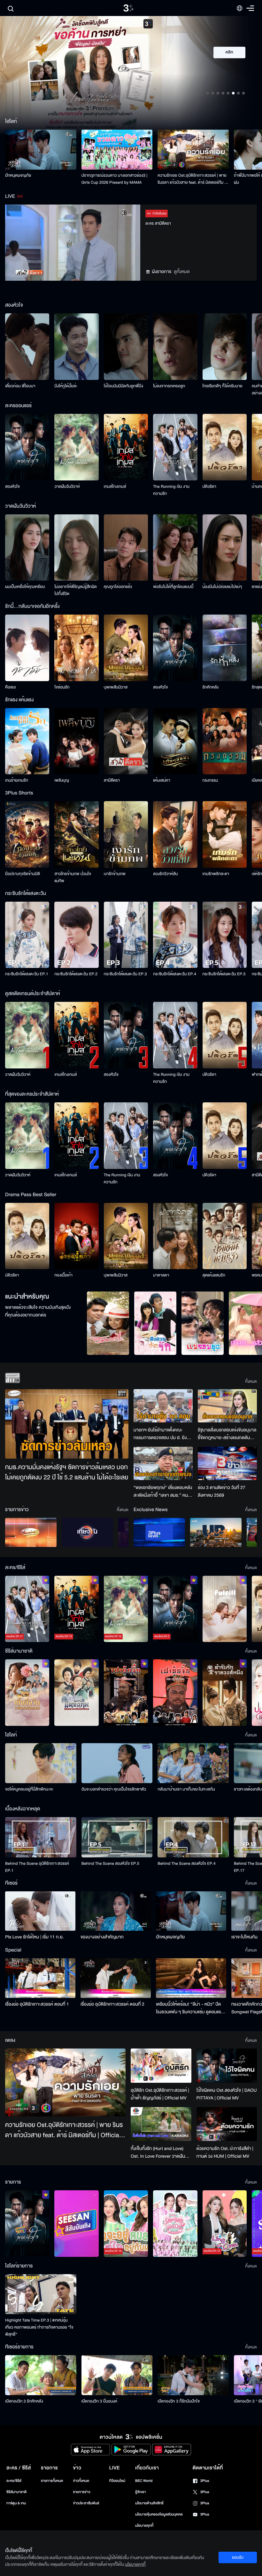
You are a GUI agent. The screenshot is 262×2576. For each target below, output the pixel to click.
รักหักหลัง (211, 687)
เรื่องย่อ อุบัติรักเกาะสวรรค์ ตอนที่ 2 (112, 2004)
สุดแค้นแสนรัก (214, 1275)
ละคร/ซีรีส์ (14, 2481)
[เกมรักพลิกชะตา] (225, 834)
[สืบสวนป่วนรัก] (155, 1323)
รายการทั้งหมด (52, 2481)
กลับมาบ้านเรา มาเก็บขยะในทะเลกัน (186, 1789)
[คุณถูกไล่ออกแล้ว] (126, 548)
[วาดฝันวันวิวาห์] (76, 447)
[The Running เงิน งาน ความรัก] (175, 447)
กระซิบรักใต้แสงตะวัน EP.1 (27, 974)
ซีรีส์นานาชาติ (16, 2492)
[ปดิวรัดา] (225, 447)
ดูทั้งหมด (182, 272)
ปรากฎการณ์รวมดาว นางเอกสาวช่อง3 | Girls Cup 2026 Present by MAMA (115, 179)
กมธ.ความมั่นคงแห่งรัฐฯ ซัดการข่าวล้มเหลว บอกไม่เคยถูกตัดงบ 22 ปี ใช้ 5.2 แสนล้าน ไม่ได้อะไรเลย (67, 1473)
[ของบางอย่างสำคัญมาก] (116, 1911)
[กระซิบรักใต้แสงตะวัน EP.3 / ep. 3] (126, 935)
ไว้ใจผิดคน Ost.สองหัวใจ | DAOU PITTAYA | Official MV (227, 2094)
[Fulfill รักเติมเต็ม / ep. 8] (225, 1609)
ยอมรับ (238, 2557)
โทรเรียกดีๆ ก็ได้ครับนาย (223, 386)
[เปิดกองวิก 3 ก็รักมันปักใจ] (193, 2375)
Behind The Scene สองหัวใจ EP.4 (186, 1864)
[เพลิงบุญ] (76, 741)
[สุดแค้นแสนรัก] (225, 1236)
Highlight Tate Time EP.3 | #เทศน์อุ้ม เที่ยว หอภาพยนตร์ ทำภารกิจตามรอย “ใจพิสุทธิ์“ (39, 2327)
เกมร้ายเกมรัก (17, 780)
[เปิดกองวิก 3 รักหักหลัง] (41, 2375)
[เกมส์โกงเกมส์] (126, 447)
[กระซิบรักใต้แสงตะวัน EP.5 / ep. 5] (225, 935)
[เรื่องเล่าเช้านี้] (31, 1532)
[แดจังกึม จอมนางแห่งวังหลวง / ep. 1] (76, 1693)
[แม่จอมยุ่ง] (203, 1323)
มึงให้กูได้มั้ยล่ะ (66, 386)
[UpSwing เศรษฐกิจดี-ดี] (216, 1532)
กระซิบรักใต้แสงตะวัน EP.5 (224, 974)
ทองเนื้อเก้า (63, 1275)
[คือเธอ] (27, 648)
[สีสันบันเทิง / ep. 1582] (76, 2224)
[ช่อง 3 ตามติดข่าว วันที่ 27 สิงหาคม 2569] (227, 1463)
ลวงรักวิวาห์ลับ (166, 874)
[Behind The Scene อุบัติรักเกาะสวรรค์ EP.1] (41, 1837)
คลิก (230, 52)
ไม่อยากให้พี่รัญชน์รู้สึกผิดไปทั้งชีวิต (76, 590)
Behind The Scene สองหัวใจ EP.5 (110, 1864)
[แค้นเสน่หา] (175, 741)
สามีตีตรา (112, 780)
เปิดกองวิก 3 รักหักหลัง (24, 2401)
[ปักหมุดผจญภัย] (41, 150)
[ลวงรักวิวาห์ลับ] (175, 834)
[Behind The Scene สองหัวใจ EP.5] (117, 1837)
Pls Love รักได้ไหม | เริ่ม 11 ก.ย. (35, 1937)
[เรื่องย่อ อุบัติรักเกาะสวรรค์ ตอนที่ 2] (116, 1978)
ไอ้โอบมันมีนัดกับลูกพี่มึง (123, 386)
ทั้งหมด (251, 1381)
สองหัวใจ (12, 487)
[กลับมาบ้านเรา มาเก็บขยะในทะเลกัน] (193, 1763)
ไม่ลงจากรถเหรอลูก (169, 386)
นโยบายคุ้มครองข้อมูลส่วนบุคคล (159, 2514)
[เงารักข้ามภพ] (126, 834)
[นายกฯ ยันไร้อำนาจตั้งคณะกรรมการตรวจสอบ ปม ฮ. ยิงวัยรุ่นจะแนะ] (163, 1406)
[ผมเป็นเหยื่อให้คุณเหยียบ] (27, 548)
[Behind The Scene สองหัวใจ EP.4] (193, 1837)
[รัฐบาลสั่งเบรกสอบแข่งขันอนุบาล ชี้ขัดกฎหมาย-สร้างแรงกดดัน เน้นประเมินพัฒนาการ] (227, 1406)
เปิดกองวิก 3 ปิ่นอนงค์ (100, 2401)
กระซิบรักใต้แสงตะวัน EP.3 (125, 974)
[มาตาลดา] (175, 1236)
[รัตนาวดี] (108, 1323)
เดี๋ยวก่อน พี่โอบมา (20, 386)
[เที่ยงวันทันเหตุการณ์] (87, 1532)
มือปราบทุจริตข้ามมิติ (23, 874)
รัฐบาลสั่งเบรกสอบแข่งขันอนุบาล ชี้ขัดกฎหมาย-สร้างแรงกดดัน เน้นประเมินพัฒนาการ (227, 1434)
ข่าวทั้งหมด (81, 2481)
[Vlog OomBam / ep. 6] (175, 2224)
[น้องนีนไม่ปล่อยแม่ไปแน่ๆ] (225, 548)
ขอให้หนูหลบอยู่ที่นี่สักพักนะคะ (29, 1789)
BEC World (144, 2481)
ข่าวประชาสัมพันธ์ (86, 2503)
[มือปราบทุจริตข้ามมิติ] (27, 834)
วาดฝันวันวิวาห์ (67, 487)
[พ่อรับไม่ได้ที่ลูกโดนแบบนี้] (175, 548)
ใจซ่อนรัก (62, 687)
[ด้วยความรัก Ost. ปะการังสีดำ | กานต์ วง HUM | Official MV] (227, 2124)
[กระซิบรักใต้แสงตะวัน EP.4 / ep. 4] (175, 935)
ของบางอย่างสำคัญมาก (102, 1937)
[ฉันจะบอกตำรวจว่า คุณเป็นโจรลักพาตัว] (117, 1763)
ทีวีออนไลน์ (117, 2481)
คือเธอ (10, 687)
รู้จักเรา (140, 2492)
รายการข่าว (81, 2492)
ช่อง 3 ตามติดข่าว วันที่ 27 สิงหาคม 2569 (222, 1491)
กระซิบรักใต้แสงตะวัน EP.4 (175, 974)
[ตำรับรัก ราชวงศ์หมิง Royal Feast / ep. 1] (225, 1693)
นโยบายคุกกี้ (144, 2526)
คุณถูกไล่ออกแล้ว (118, 587)
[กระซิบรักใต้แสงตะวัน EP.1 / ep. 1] (27, 935)
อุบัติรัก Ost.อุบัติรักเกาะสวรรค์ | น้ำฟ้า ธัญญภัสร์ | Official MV (160, 2094)
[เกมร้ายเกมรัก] (27, 741)
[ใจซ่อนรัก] (76, 648)
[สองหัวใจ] (27, 447)
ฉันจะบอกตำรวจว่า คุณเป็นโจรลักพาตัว (114, 1789)
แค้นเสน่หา (162, 780)
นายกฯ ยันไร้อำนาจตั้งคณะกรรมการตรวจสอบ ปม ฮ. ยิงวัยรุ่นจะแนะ (163, 1434)
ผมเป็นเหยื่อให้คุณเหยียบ (25, 587)
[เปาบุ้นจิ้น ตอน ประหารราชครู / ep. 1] (126, 1693)
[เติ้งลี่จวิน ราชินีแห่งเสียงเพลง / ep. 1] (27, 1693)
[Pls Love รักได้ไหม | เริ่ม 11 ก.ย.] (40, 1911)
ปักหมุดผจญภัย (18, 175)
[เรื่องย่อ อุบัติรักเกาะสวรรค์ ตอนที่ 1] (40, 1978)
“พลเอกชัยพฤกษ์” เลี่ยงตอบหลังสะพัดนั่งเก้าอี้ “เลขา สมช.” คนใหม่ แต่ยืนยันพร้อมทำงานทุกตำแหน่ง (163, 1492)
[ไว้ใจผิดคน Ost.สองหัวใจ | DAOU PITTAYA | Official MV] (227, 2065)
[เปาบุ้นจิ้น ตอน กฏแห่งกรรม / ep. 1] (175, 1693)
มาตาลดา (161, 1275)
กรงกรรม (210, 780)
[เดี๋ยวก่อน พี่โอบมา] (27, 347)
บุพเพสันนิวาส (116, 687)
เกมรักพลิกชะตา (216, 874)
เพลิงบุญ (62, 780)
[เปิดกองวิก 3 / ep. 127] (27, 2224)
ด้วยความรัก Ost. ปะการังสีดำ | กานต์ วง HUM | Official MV (225, 2152)
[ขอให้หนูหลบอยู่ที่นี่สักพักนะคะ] (41, 1763)
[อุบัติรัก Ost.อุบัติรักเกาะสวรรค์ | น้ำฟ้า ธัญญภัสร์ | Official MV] (161, 2066)
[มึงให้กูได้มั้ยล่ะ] (76, 347)
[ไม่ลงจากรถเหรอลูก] (175, 347)
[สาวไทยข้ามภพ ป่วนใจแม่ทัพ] (76, 834)
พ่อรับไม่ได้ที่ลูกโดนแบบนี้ (173, 587)
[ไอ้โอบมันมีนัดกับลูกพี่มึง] (126, 347)
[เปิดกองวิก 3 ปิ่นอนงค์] (117, 2375)
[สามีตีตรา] (126, 741)
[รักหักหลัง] (225, 648)
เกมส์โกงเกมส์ (115, 487)
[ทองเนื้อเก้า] (76, 1236)
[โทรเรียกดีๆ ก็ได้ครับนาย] (225, 347)
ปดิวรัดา (209, 487)
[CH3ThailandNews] (159, 1532)
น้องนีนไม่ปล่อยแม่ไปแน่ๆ (222, 587)
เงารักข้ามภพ (115, 874)
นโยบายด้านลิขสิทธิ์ (149, 2503)
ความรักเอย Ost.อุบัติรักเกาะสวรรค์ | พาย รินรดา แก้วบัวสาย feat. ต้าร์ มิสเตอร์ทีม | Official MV (192, 179)
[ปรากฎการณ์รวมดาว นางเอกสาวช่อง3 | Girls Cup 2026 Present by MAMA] (117, 150)
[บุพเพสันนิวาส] (126, 648)
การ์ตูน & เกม (16, 2503)
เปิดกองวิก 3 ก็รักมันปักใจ (179, 2401)
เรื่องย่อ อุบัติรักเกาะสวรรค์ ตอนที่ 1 (37, 2004)
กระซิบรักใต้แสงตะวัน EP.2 (76, 974)
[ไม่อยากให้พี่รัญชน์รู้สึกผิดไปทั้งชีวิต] (76, 548)
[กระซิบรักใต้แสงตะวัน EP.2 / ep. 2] (76, 935)
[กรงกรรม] (225, 741)
